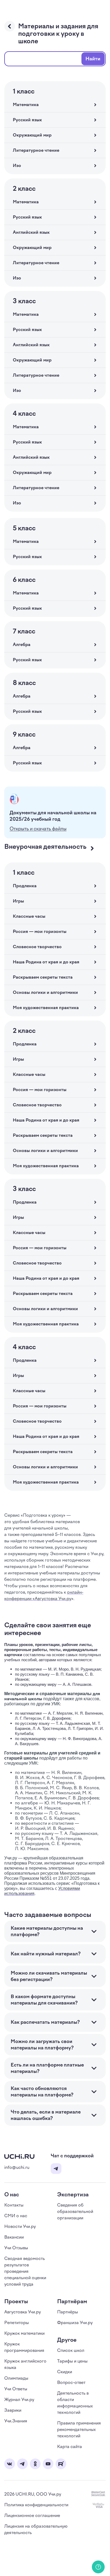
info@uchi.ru (17, 2167)
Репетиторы (17, 2323)
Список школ (71, 2350)
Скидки (65, 2372)
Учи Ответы (16, 2389)
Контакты (14, 2205)
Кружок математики (24, 2333)
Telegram (56, 2169)
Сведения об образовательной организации (75, 2211)
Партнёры (68, 2312)
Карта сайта (70, 2447)
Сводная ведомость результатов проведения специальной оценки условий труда (25, 2271)
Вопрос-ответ (71, 2382)
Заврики (13, 2410)
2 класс (24, 189)
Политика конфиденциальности (36, 2505)
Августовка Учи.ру (23, 2312)
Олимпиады (16, 2378)
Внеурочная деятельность (45, 847)
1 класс (24, 91)
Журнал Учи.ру (19, 2400)
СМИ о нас (16, 2216)
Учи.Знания (16, 2421)
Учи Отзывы (16, 2248)
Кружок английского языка (25, 2364)
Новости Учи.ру (20, 2226)
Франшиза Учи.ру (75, 2323)
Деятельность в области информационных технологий (75, 2403)
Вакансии (14, 2237)
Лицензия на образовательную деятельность (36, 2529)
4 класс (24, 414)
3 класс (24, 301)
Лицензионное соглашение (32, 2515)
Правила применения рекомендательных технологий (79, 2429)
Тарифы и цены (72, 2361)
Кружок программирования (24, 2347)
